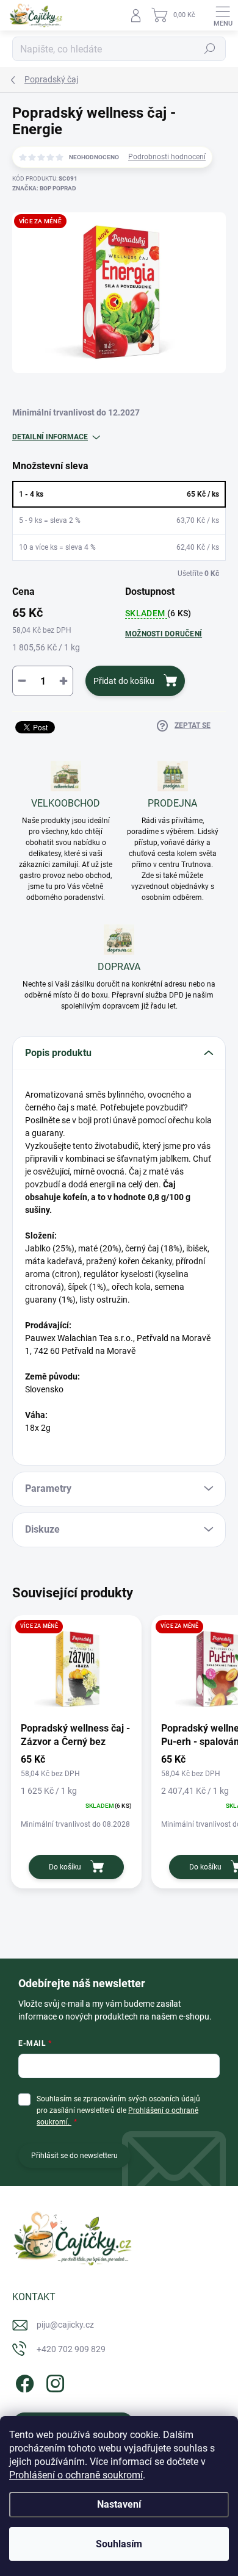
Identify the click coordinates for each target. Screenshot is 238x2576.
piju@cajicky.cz (65, 2325)
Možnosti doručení (164, 634)
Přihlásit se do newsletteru (74, 2156)
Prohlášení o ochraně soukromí (76, 2475)
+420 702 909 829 (71, 2349)
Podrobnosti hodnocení (167, 157)
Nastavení (119, 2504)
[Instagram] (53, 2381)
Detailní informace (50, 437)
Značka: (44, 188)
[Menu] (223, 15)
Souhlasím (119, 2544)
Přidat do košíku (124, 681)
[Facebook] (23, 2381)
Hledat (210, 49)
